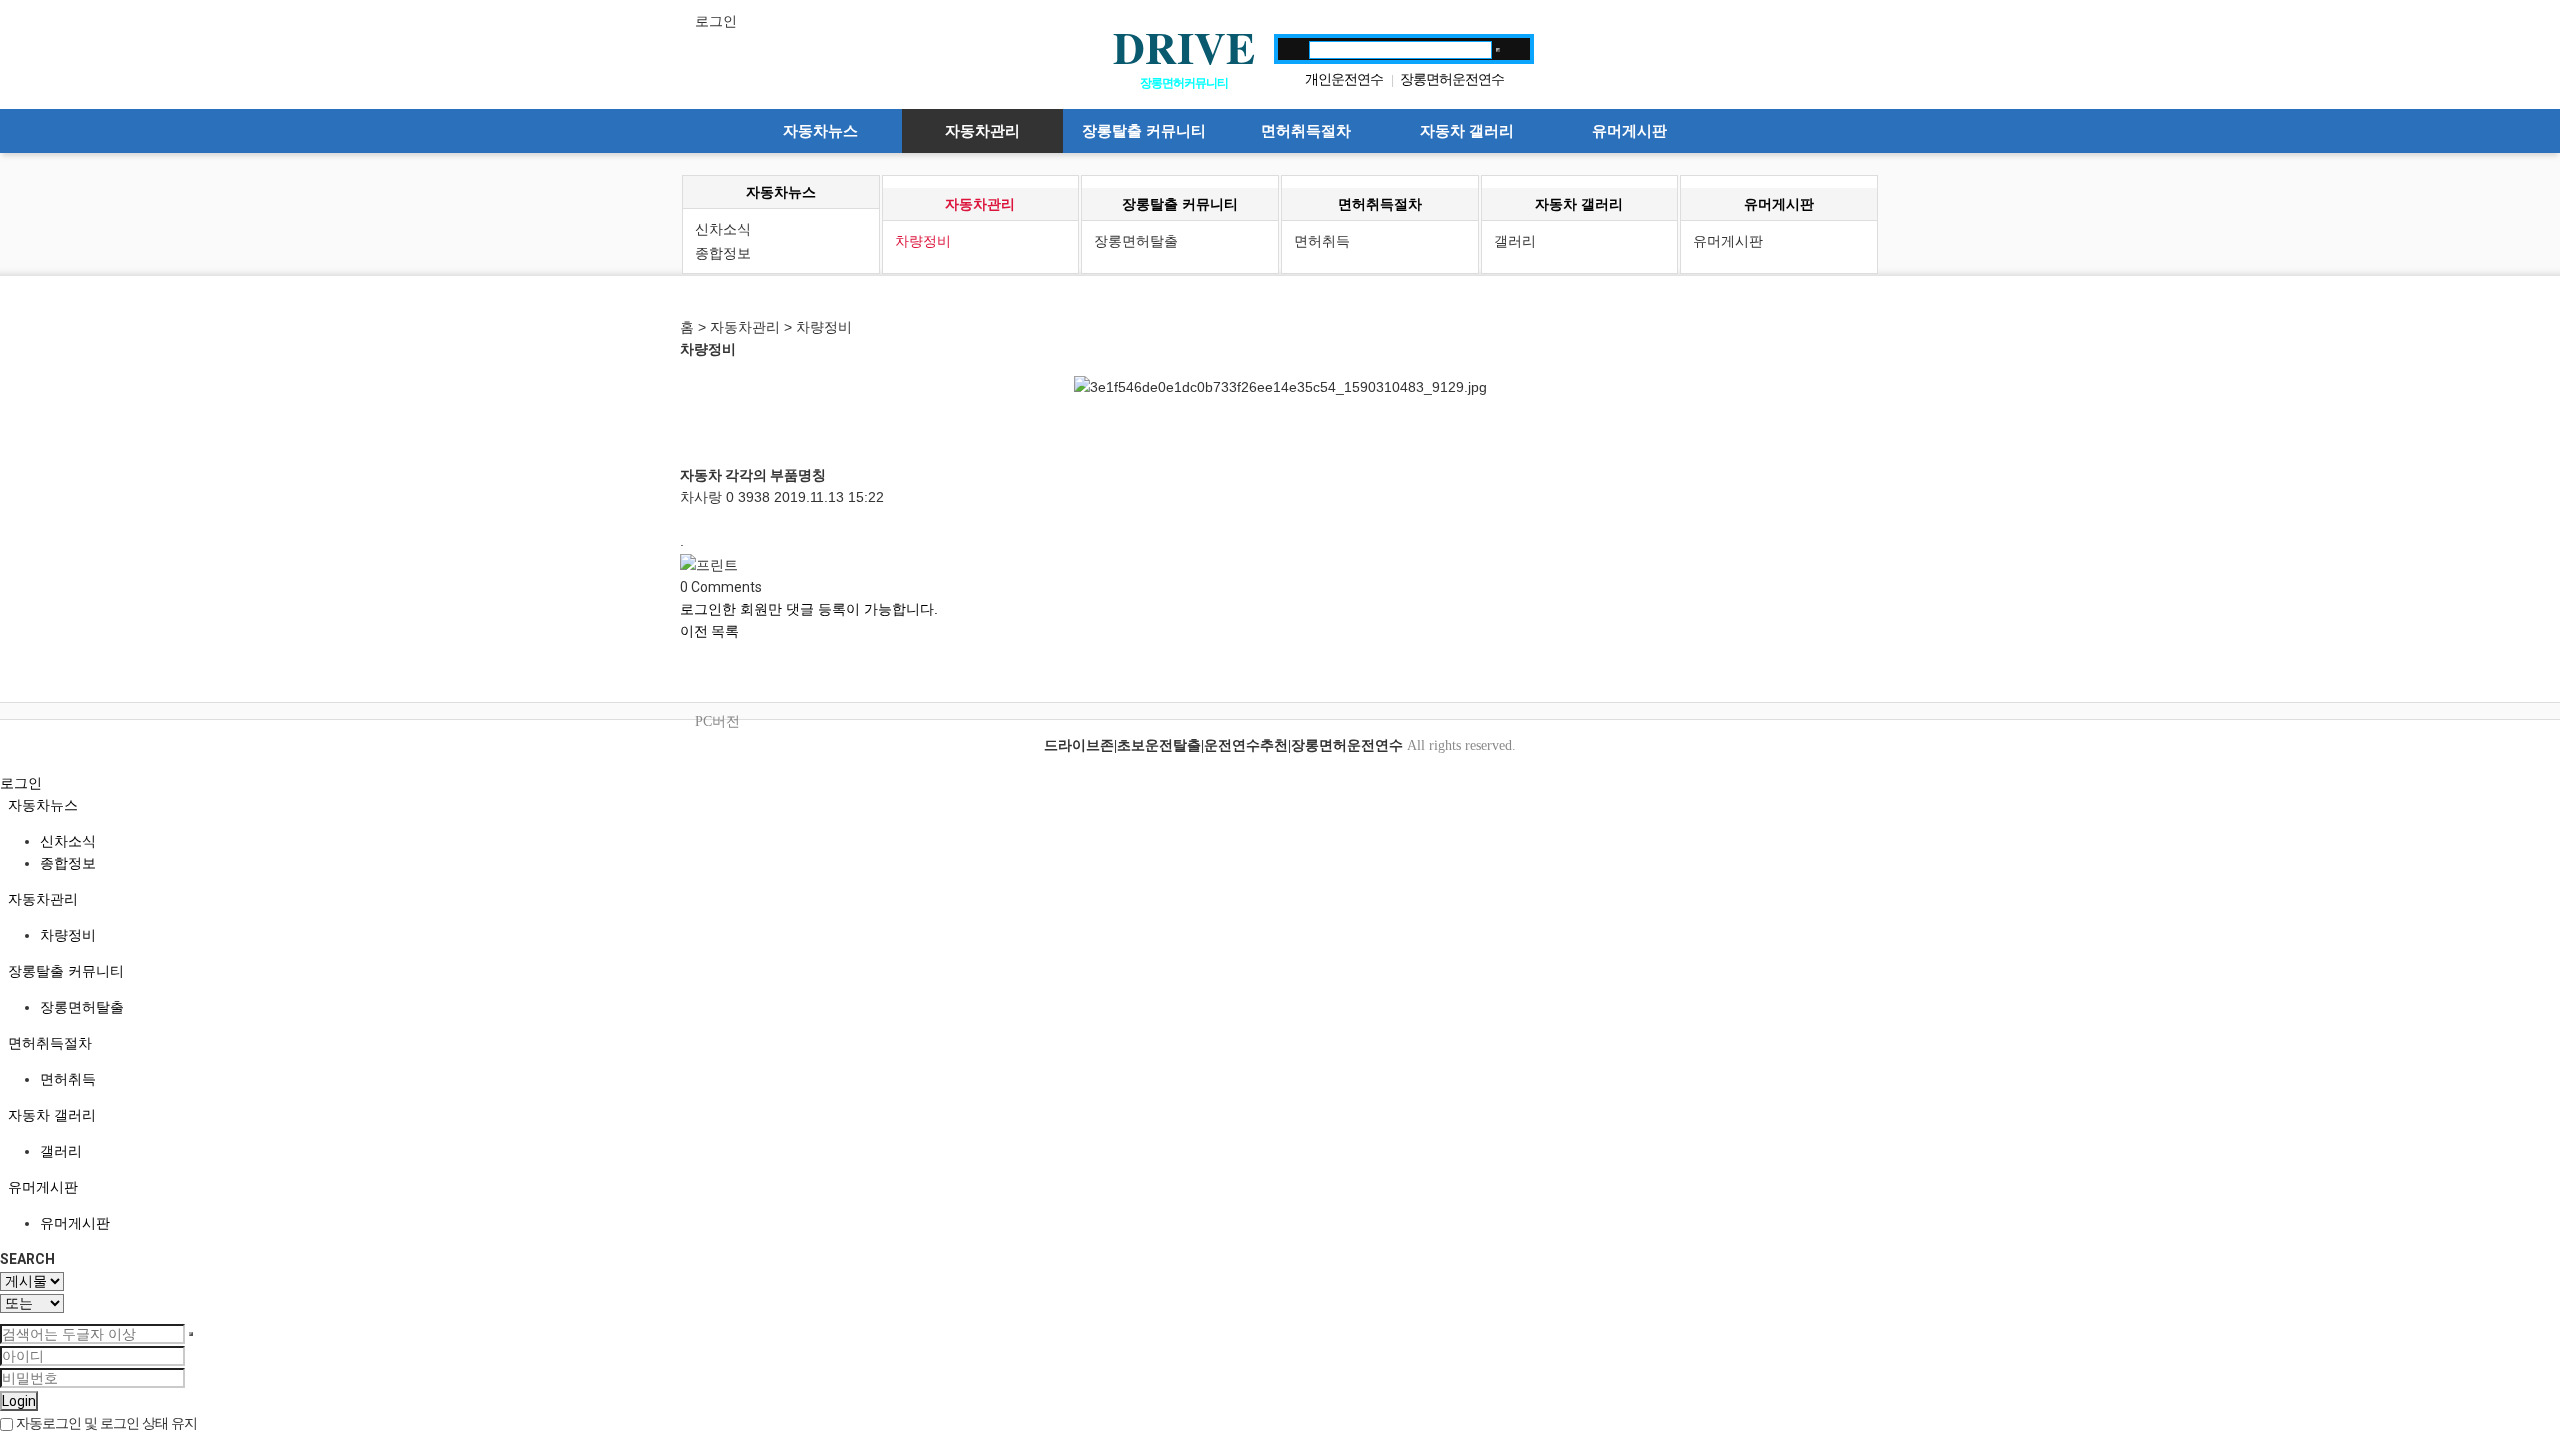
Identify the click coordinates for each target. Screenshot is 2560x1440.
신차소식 (723, 229)
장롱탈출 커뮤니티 (1144, 131)
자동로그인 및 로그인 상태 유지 (105, 1423)
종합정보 (723, 253)
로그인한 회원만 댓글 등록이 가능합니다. (809, 609)
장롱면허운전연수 (1452, 79)
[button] (695, 631)
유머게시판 (1629, 131)
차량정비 (923, 241)
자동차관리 (982, 131)
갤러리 (1515, 241)
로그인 (716, 21)
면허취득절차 (1306, 131)
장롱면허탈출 (1136, 241)
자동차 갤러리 (1467, 131)
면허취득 (1322, 241)
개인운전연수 (1344, 79)
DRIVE (1184, 47)
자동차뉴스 (820, 131)
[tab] (1280, 805)
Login (19, 1401)
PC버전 (717, 721)
